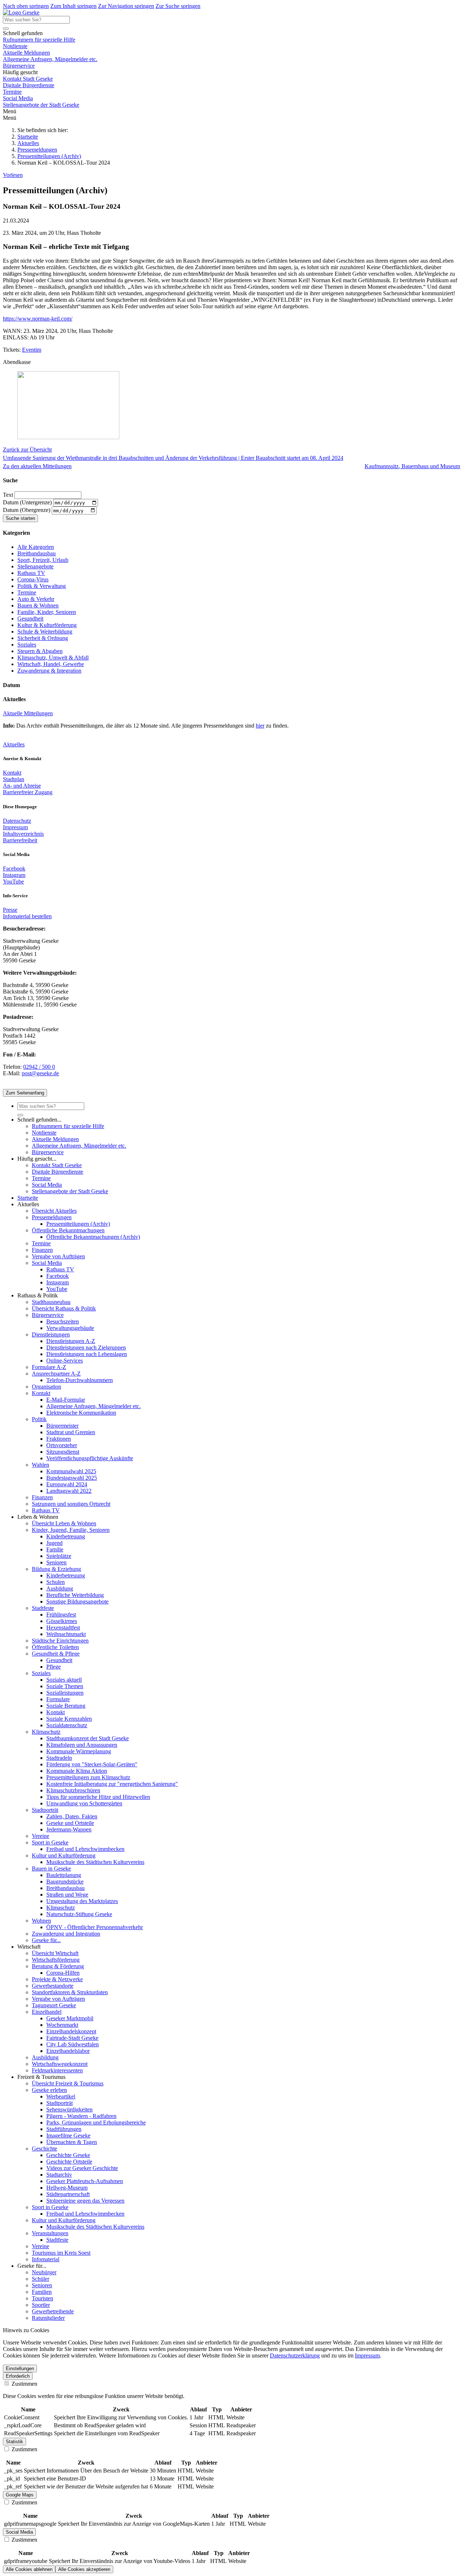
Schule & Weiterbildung (45, 632)
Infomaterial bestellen (27, 916)
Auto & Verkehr (36, 599)
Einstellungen (20, 2369)
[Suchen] (6, 29)
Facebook (14, 868)
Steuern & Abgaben (40, 651)
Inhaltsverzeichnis (23, 834)
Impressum (15, 827)
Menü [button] (10, 118)
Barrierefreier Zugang (28, 792)
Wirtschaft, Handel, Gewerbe (51, 664)
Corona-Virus (33, 579)
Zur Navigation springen (126, 6)
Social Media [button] (19, 2532)
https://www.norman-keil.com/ (38, 319)
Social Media (18, 98)
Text (9, 495)
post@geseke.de (40, 1073)
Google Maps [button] (20, 2495)
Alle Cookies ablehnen (29, 2569)
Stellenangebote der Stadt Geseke (41, 105)
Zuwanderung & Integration (49, 671)
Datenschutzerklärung (295, 2355)
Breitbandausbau (37, 553)
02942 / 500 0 (39, 1067)
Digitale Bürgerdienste (29, 85)
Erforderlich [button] (18, 2376)
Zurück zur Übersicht (27, 450)
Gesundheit (30, 618)
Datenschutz (17, 821)
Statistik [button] (14, 2442)
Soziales (27, 645)
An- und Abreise (22, 786)
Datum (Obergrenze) (27, 510)
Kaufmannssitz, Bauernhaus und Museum (412, 466)
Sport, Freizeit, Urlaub (43, 560)
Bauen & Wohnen (38, 605)
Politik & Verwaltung (42, 586)
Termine (12, 92)
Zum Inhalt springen (73, 6)
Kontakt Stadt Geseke (28, 79)
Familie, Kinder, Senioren (47, 612)
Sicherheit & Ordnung (43, 638)
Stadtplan (14, 779)
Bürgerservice (19, 66)
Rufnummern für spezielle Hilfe (39, 40)
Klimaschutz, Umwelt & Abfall (53, 658)
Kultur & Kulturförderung (47, 625)
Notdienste (15, 46)
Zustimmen (24, 2384)
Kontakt (12, 773)
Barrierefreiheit (20, 840)
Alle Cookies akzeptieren (84, 2569)
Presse (10, 910)
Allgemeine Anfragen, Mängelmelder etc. (50, 59)
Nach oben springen (26, 6)
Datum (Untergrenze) (28, 502)
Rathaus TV (31, 573)
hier (260, 726)
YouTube (13, 882)
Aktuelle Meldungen (26, 53)
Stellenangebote (35, 566)
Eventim (32, 350)
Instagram (14, 875)
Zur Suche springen (178, 6)
